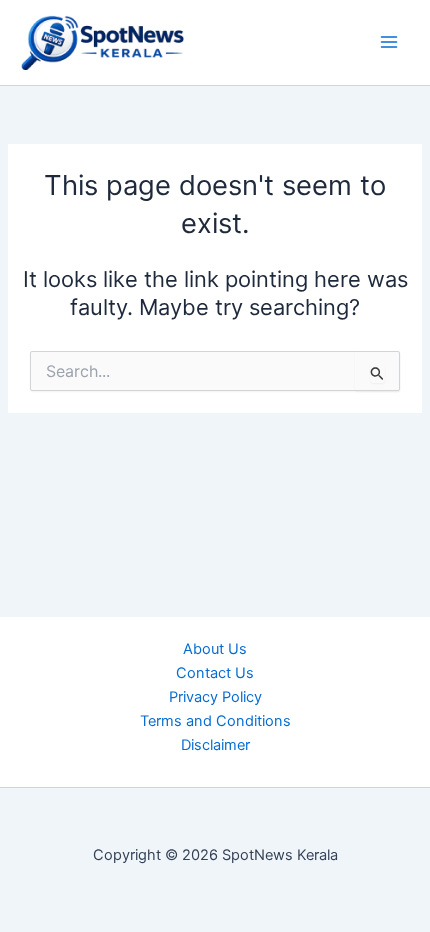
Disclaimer (215, 745)
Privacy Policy (215, 697)
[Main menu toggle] (389, 43)
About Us (215, 649)
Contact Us (215, 673)
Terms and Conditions (215, 721)
